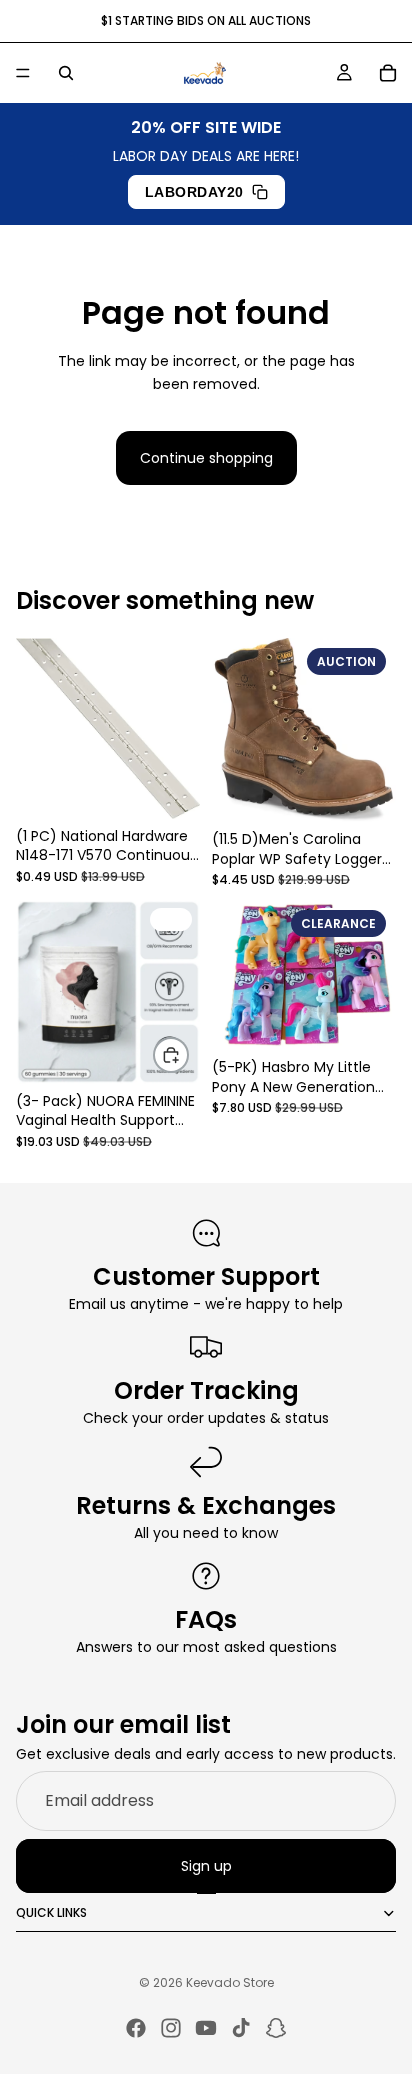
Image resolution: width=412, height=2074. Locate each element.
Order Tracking (206, 1390)
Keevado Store (230, 1982)
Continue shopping (206, 458)
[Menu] (23, 73)
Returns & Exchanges (206, 1505)
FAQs (206, 1619)
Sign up (206, 1866)
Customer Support (206, 1276)
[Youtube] (206, 2028)
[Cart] (388, 73)
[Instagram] (171, 2028)
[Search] (66, 73)
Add (188, 1054)
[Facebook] (136, 2028)
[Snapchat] (276, 2028)
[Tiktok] (241, 2028)
